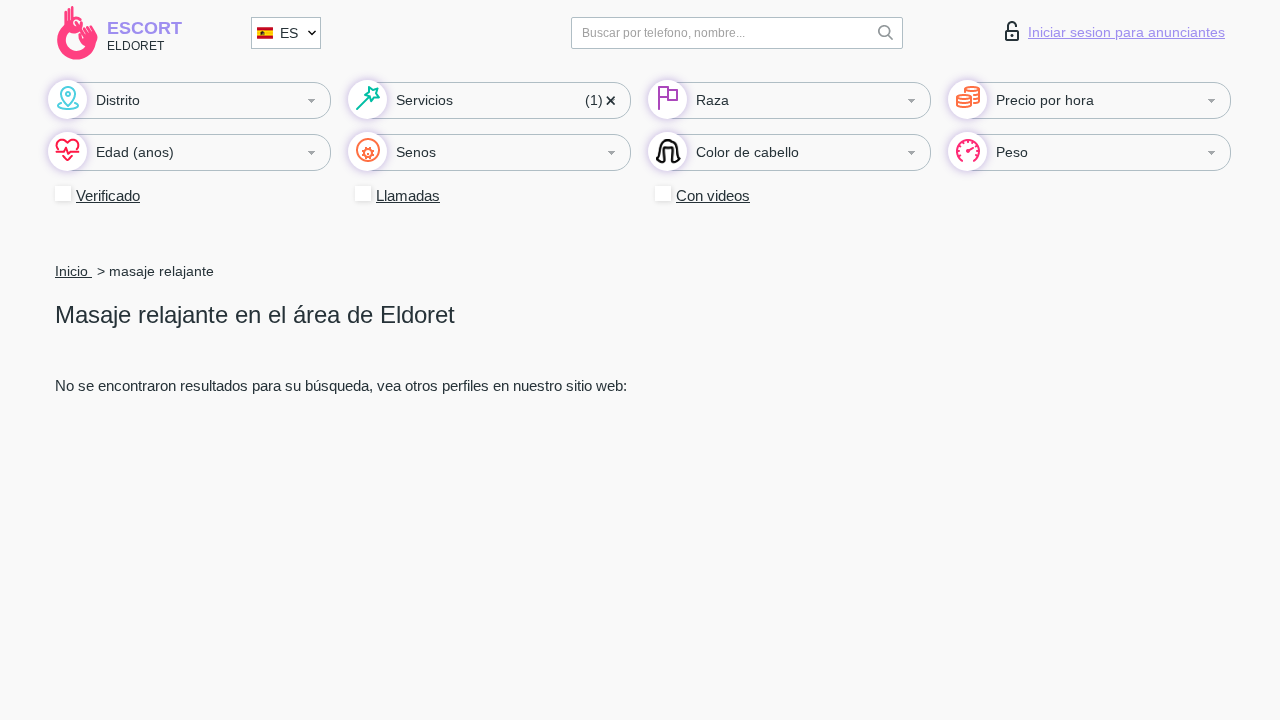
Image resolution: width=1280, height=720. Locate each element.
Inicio (73, 271)
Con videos (713, 195)
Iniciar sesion (1126, 32)
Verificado (108, 195)
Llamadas (408, 195)
